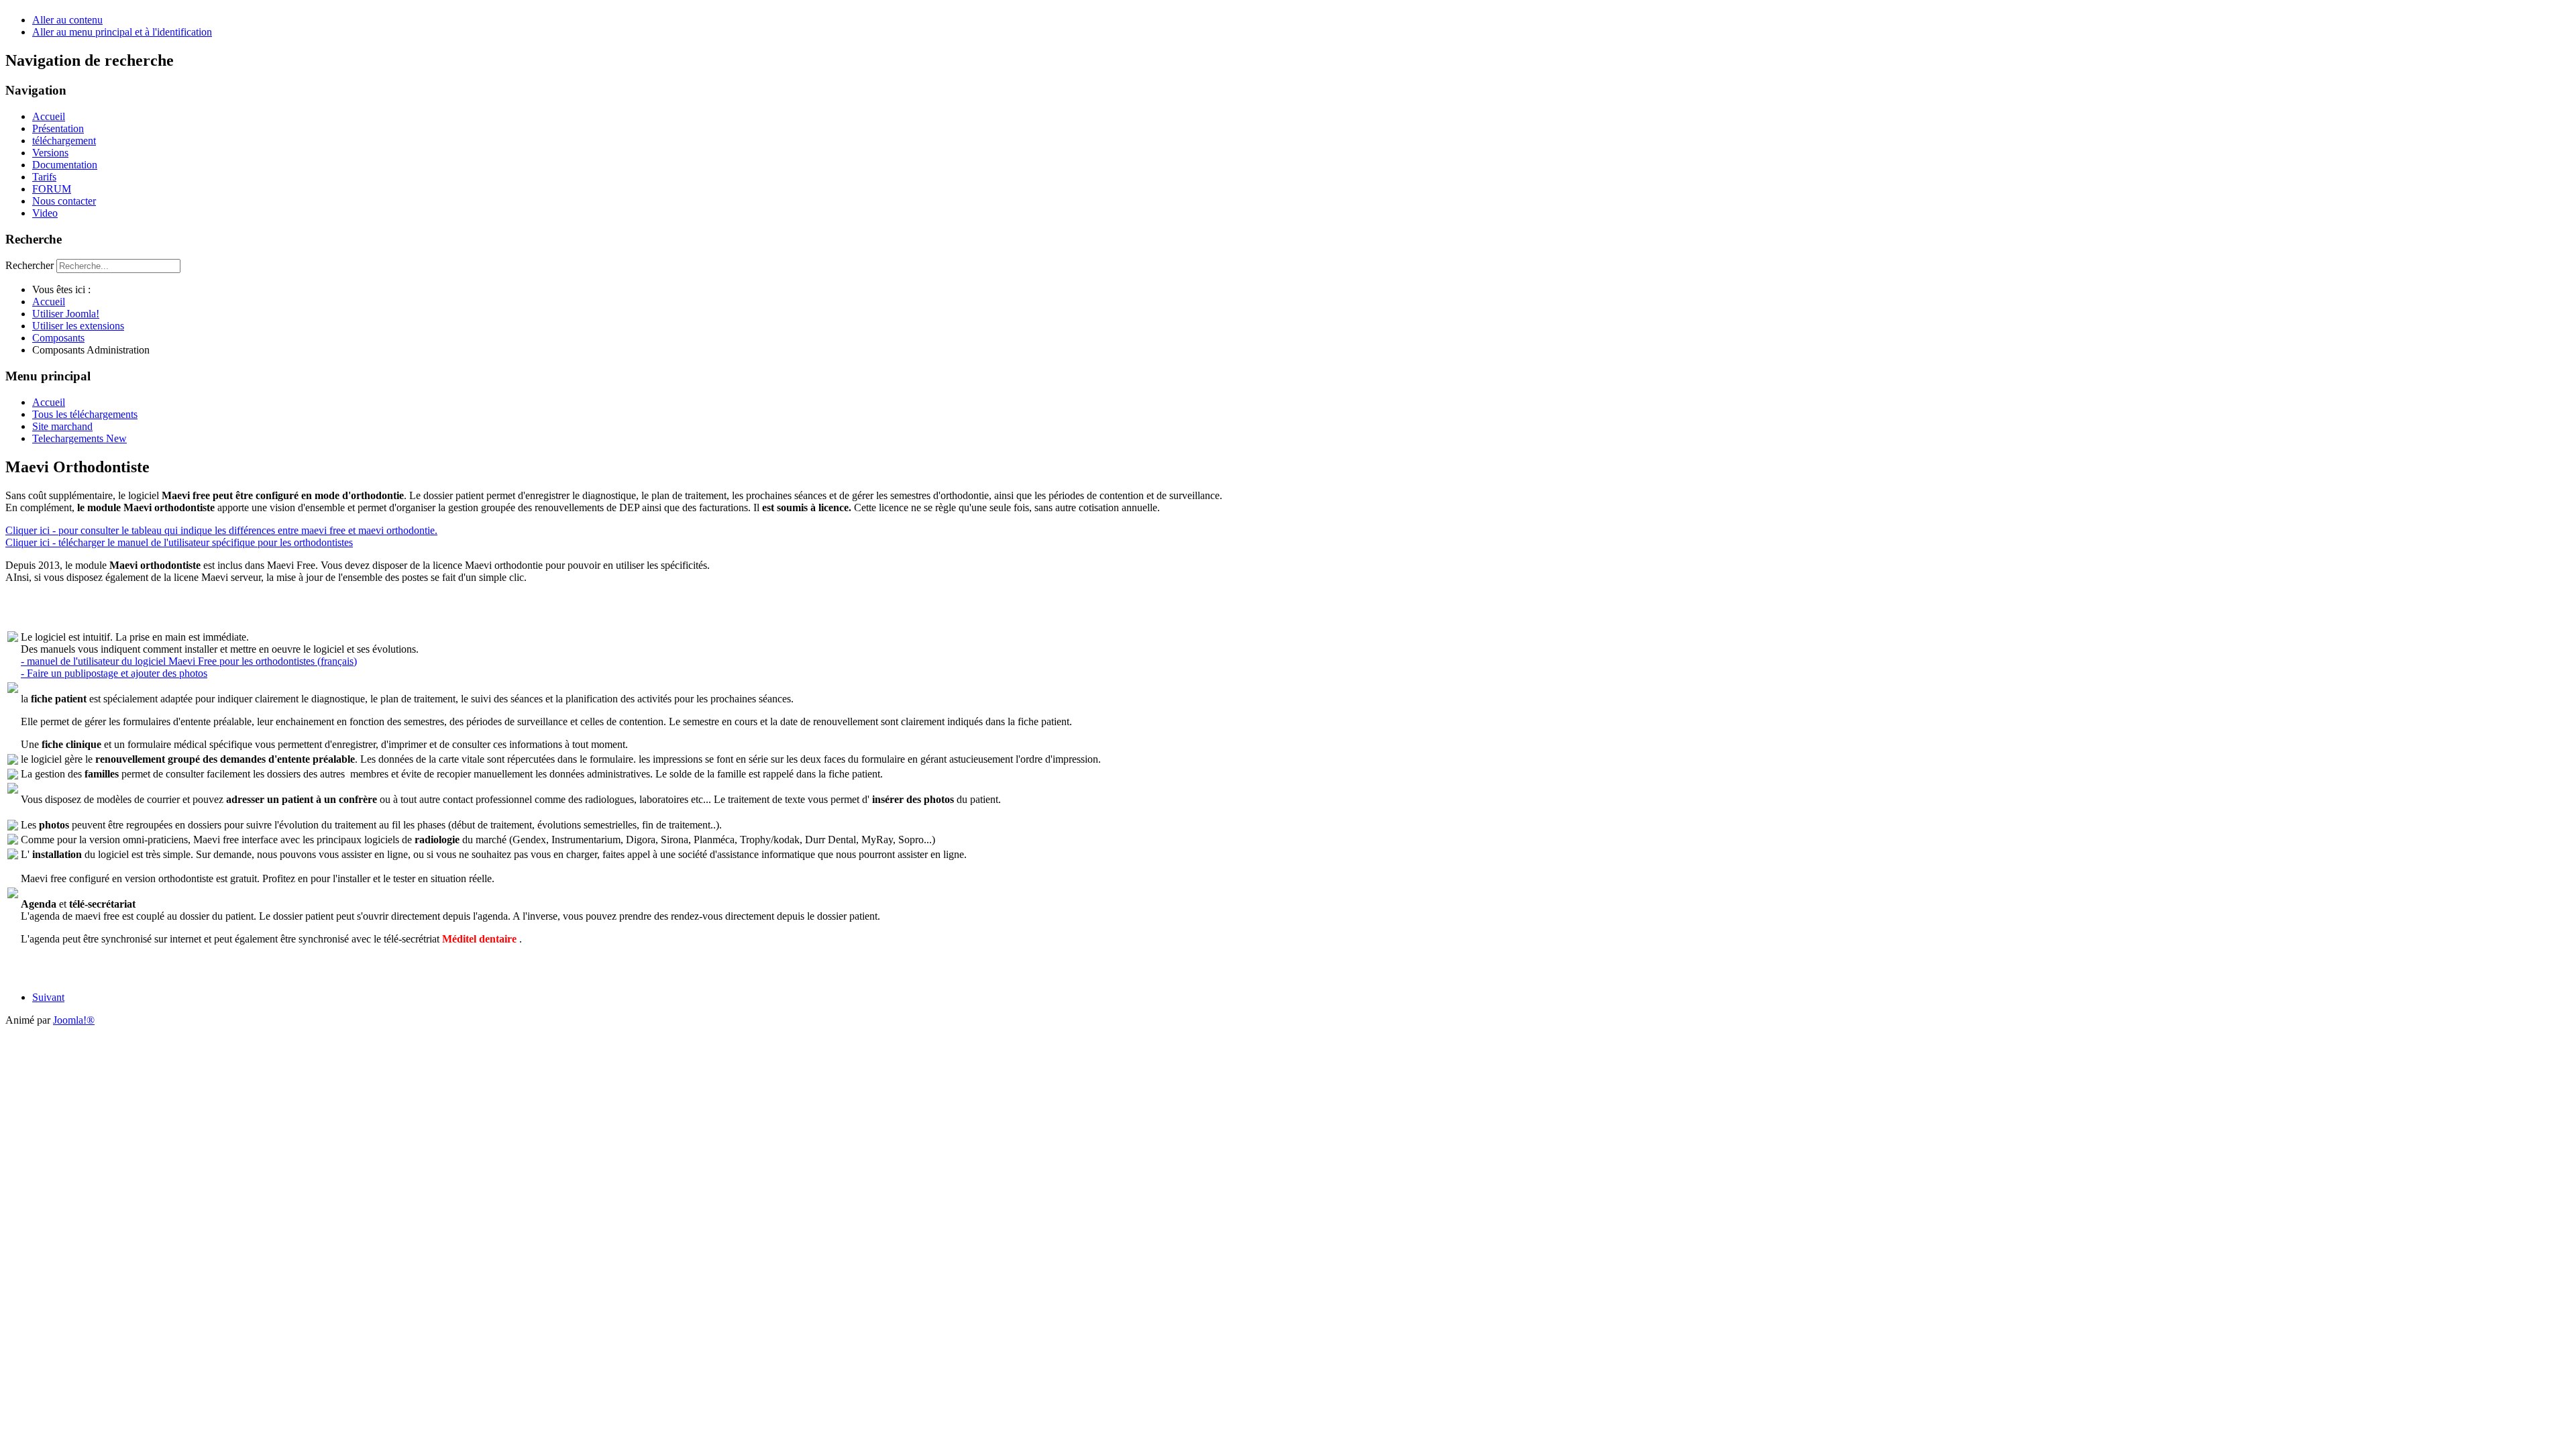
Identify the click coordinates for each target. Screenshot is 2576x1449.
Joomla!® (74, 1020)
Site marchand (62, 426)
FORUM (52, 189)
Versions (50, 153)
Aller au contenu (67, 20)
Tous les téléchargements (85, 414)
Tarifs (44, 177)
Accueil (49, 116)
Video (45, 213)
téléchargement (64, 141)
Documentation (65, 165)
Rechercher (30, 265)
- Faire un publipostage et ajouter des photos (114, 673)
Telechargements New (79, 438)
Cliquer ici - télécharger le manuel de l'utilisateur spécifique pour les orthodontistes (179, 542)
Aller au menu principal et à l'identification (122, 32)
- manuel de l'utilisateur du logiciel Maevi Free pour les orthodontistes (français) (189, 661)
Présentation (58, 128)
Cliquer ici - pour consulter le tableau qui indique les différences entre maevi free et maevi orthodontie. (221, 530)
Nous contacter (64, 201)
